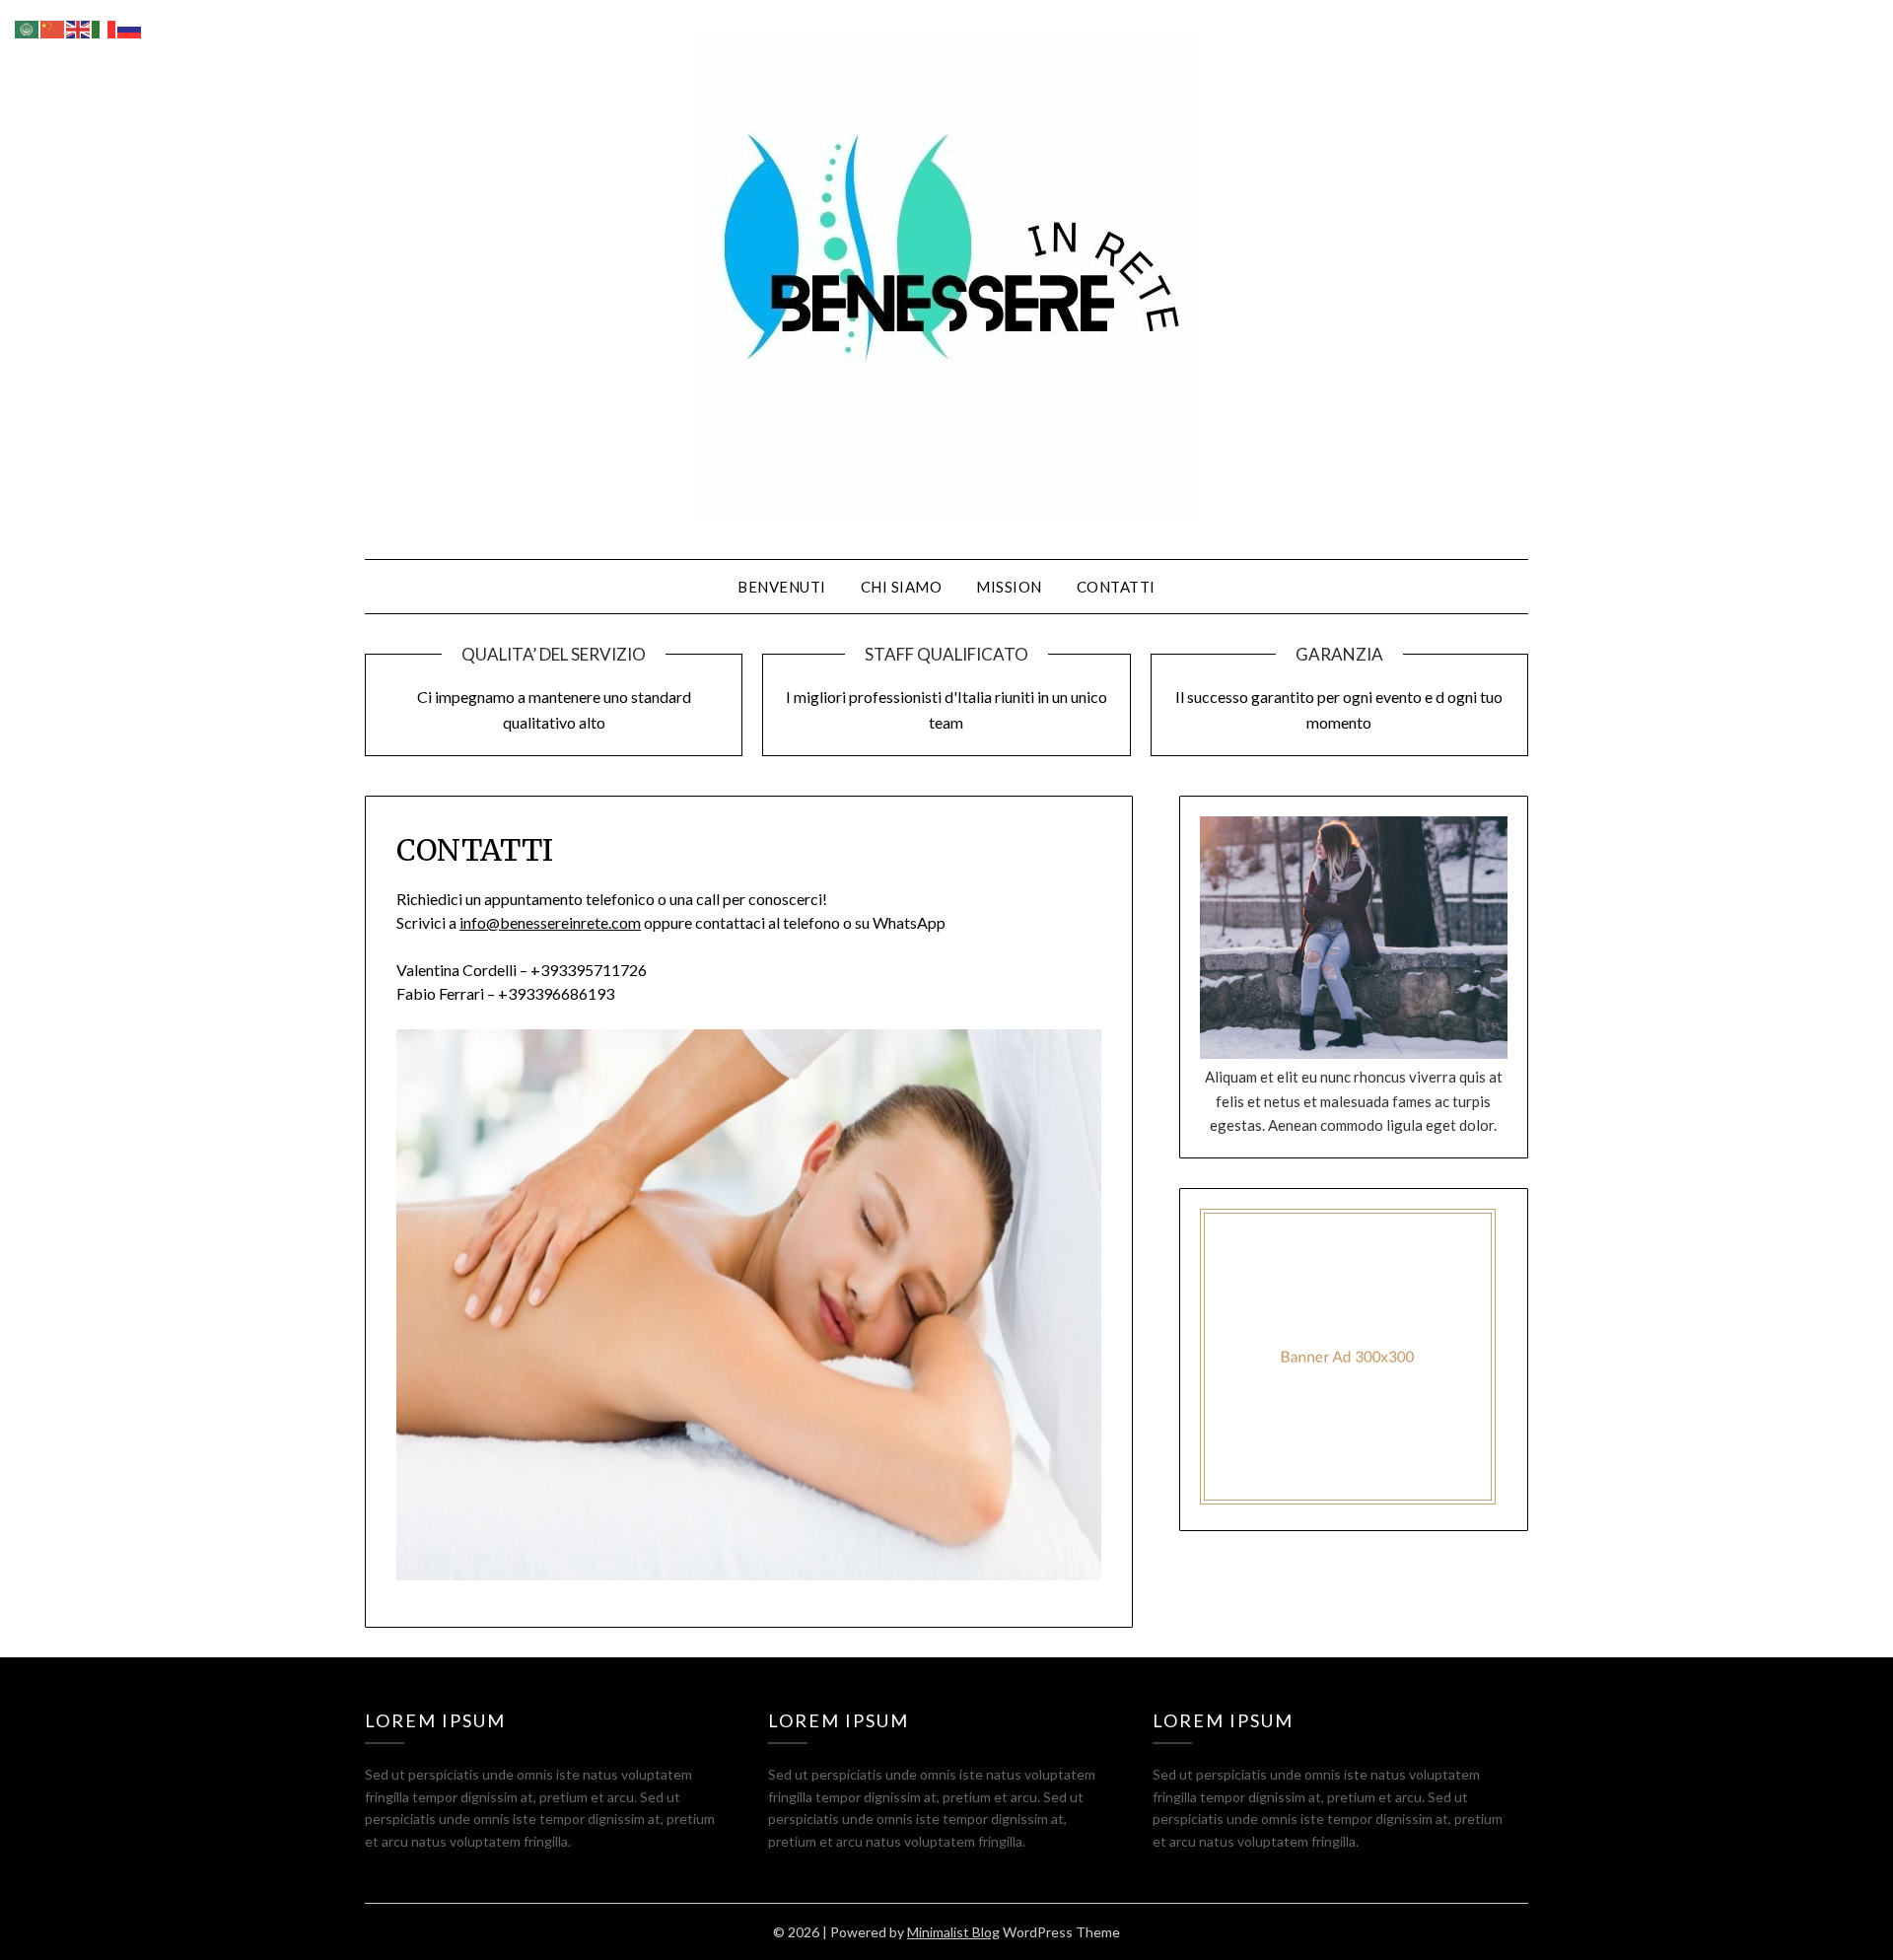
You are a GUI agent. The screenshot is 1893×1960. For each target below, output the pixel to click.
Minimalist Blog (953, 1932)
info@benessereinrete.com (550, 922)
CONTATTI (1116, 587)
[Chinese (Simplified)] (53, 27)
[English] (79, 27)
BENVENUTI (782, 587)
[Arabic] (28, 27)
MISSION (1009, 587)
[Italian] (105, 27)
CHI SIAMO (902, 587)
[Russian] (130, 27)
